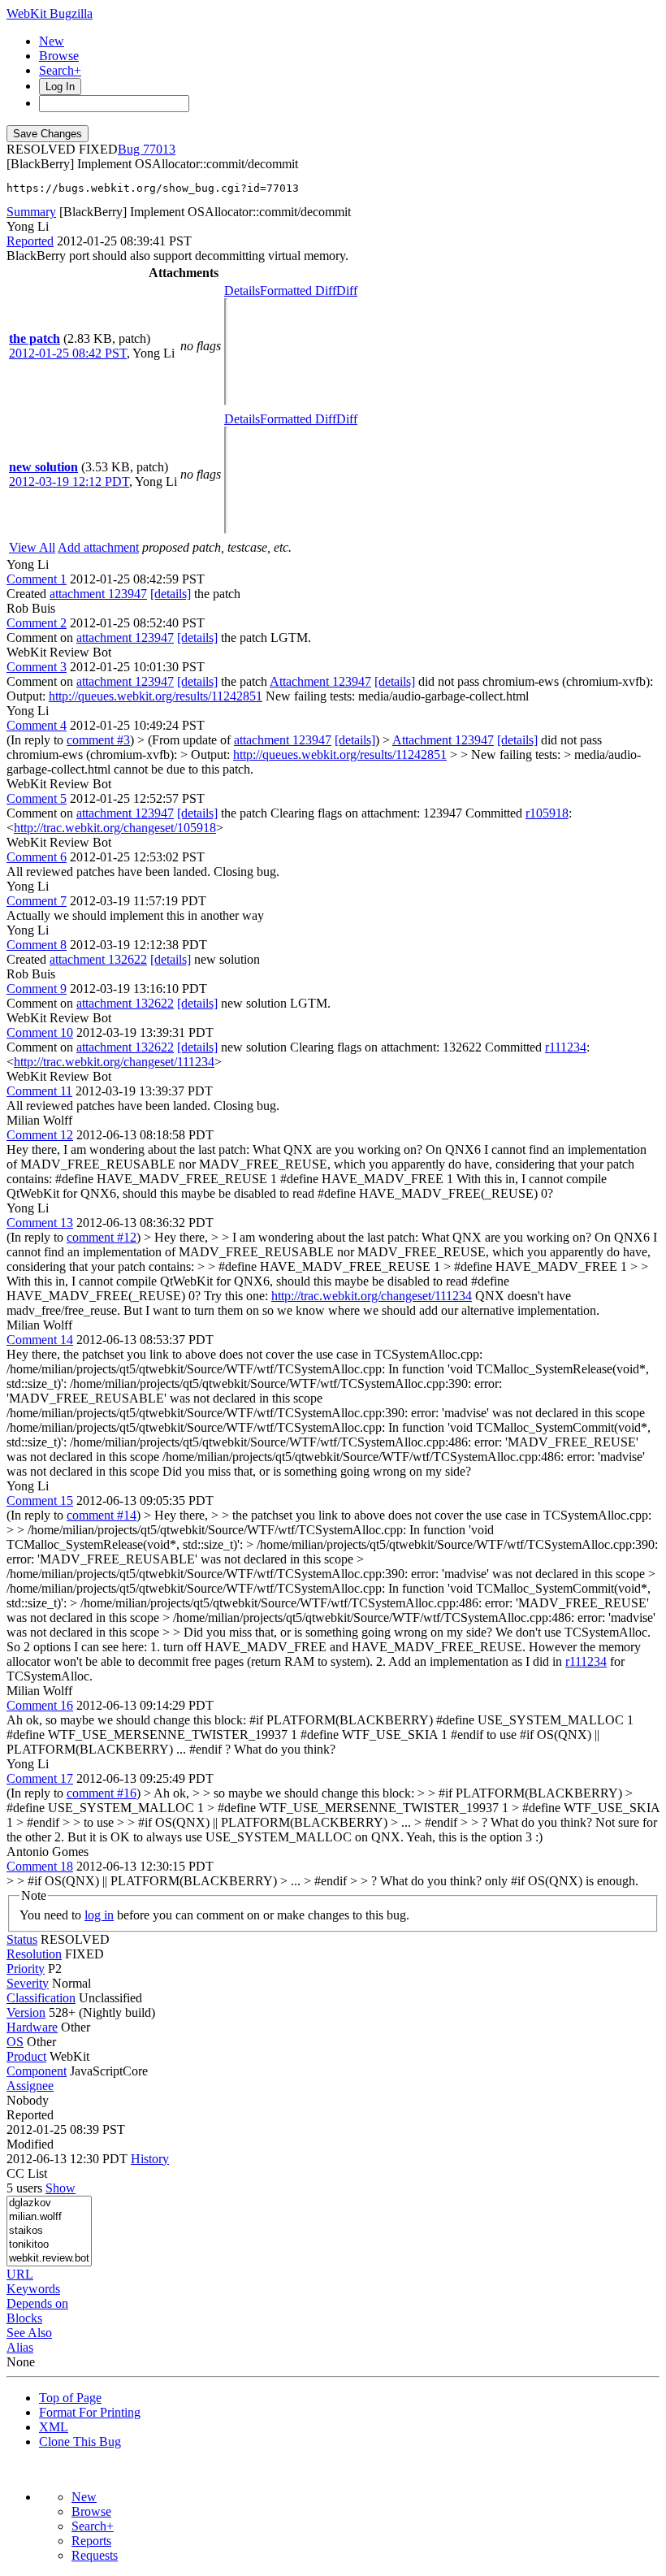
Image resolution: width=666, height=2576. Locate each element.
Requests (95, 2555)
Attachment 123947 (320, 681)
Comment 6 (37, 857)
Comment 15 (40, 1500)
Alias (20, 2347)
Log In (60, 87)
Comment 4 (37, 725)
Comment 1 (37, 579)
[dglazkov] (49, 2203)
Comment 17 (40, 1778)
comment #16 (102, 1793)
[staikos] (49, 2231)
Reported (30, 241)
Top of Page (70, 2398)
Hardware (32, 2027)
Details (242, 291)
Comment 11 (39, 1091)
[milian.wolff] (49, 2217)
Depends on (37, 2303)
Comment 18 (40, 1866)
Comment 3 (37, 667)
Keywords (33, 2289)
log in (99, 1915)
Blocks (24, 2318)
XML (54, 2427)
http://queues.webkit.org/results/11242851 (156, 696)
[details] (171, 594)
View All (32, 547)
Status (22, 1939)
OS (15, 2042)
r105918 (547, 813)
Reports (91, 2541)
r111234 (566, 1047)
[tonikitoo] (49, 2245)
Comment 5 (37, 798)
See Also (29, 2333)
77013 (159, 149)
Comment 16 (40, 1705)
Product (26, 2056)
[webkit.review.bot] (49, 2259)
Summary (31, 212)
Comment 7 (37, 901)
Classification (41, 1998)
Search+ (60, 70)
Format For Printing (90, 2412)
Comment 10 (40, 1032)
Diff (347, 291)
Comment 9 (37, 989)
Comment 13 (40, 1223)
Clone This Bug (80, 2442)
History (150, 2159)
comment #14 (102, 1515)
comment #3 (98, 740)
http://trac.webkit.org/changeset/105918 (115, 828)
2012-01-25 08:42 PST (68, 353)
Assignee (30, 2086)
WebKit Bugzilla (50, 13)
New (52, 41)
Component (37, 2071)
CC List (27, 2173)
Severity (28, 1983)
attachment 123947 (98, 594)
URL (20, 2274)
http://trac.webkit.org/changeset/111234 (114, 1062)
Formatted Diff (298, 291)
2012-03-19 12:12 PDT (69, 481)
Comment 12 (40, 1135)
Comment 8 (37, 945)
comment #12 (102, 1237)
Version (26, 2012)
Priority (26, 1969)
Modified (30, 2144)
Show (61, 2188)
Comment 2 (37, 623)
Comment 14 (40, 1340)
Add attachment (98, 547)
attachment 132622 (98, 959)
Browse (59, 56)
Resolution (34, 1954)
